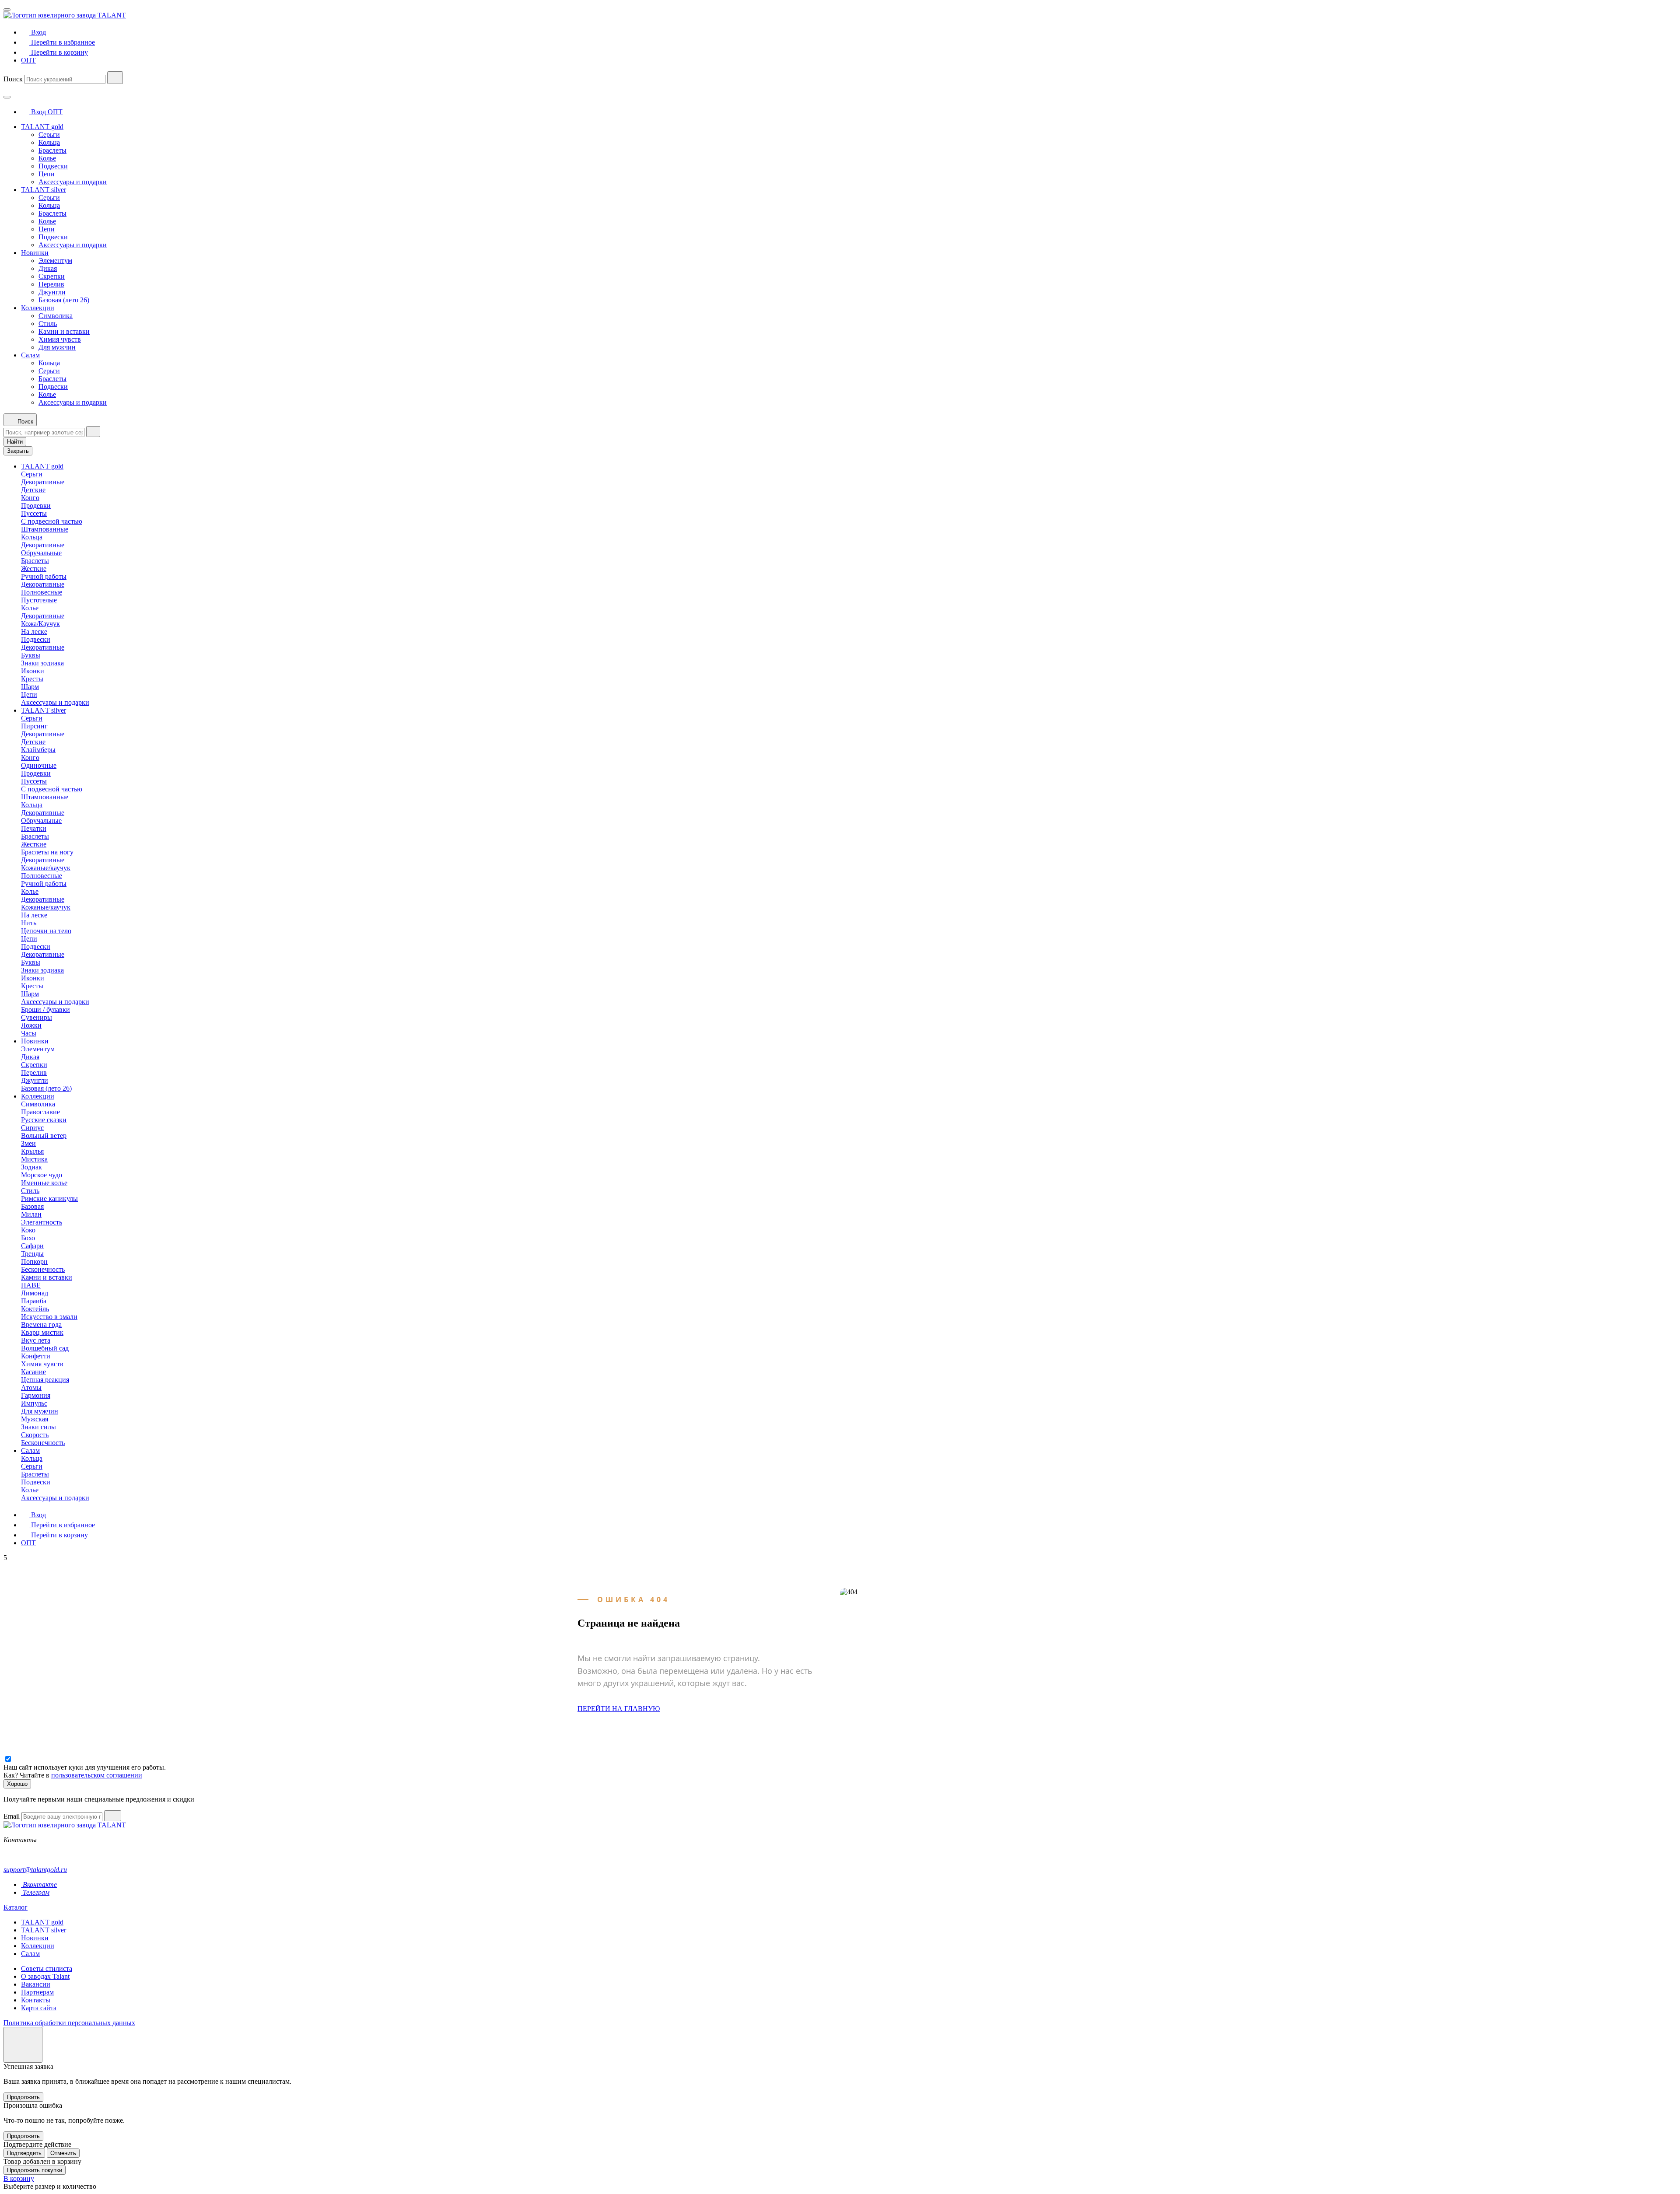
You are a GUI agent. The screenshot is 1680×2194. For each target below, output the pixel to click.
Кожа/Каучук (40, 624)
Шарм (30, 687)
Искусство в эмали (49, 1317)
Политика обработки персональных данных (69, 2023)
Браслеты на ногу (47, 852)
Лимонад (35, 1293)
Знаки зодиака (42, 663)
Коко (28, 1230)
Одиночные (39, 765)
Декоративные (43, 482)
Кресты (32, 679)
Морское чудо (42, 1175)
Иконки (33, 671)
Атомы (31, 1387)
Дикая (48, 268)
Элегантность (42, 1222)
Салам (30, 355)
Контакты (36, 2000)
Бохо (28, 1238)
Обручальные (41, 553)
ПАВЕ (31, 1285)
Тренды (32, 1254)
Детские (33, 490)
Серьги (49, 135)
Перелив (51, 284)
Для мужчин (57, 347)
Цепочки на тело (46, 931)
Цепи (47, 174)
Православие (40, 1112)
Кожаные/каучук (46, 868)
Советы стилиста (47, 1968)
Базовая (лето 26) (64, 300)
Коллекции (38, 308)
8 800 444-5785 (26, 1855)
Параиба (34, 1301)
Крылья (32, 1151)
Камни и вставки (64, 331)
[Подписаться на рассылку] (113, 1816)
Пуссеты (34, 513)
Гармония (36, 1395)
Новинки (35, 253)
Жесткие (34, 569)
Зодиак (31, 1167)
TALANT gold (42, 127)
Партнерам (37, 1992)
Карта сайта (39, 2008)
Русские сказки (44, 1120)
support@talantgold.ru (35, 1870)
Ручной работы (44, 576)
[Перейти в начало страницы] (23, 2045)
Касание (33, 1372)
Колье (47, 158)
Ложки (31, 1025)
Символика (56, 316)
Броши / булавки (45, 1010)
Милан (31, 1214)
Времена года (41, 1324)
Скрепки (52, 276)
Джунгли (52, 292)
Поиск (13, 79)
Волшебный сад (45, 1348)
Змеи (28, 1143)
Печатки (34, 828)
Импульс (34, 1403)
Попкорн (34, 1261)
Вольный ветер (44, 1135)
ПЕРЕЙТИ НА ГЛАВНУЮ (619, 1709)
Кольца (49, 142)
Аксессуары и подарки (73, 182)
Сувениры (37, 1017)
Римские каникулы (49, 1198)
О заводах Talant (45, 1976)
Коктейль (35, 1309)
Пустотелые (39, 600)
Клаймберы (38, 750)
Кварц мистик (42, 1332)
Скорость (35, 1435)
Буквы (31, 655)
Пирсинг (34, 726)
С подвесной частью (52, 521)
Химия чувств (60, 339)
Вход (38, 112)
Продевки (36, 506)
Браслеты (52, 150)
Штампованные (45, 529)
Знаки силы (38, 1427)
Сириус (32, 1128)
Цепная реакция (45, 1380)
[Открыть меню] (7, 10)
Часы (29, 1033)
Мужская (35, 1419)
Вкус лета (36, 1340)
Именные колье (44, 1183)
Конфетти (36, 1356)
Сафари (32, 1246)
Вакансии (36, 1984)
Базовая (32, 1206)
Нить (29, 923)
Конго (30, 498)
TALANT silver (44, 190)
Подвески (53, 166)
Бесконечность (43, 1269)
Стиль (48, 324)
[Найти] (115, 78)
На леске (34, 632)
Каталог (16, 1907)
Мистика (34, 1159)
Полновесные (42, 592)
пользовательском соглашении (97, 1775)
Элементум (55, 261)
